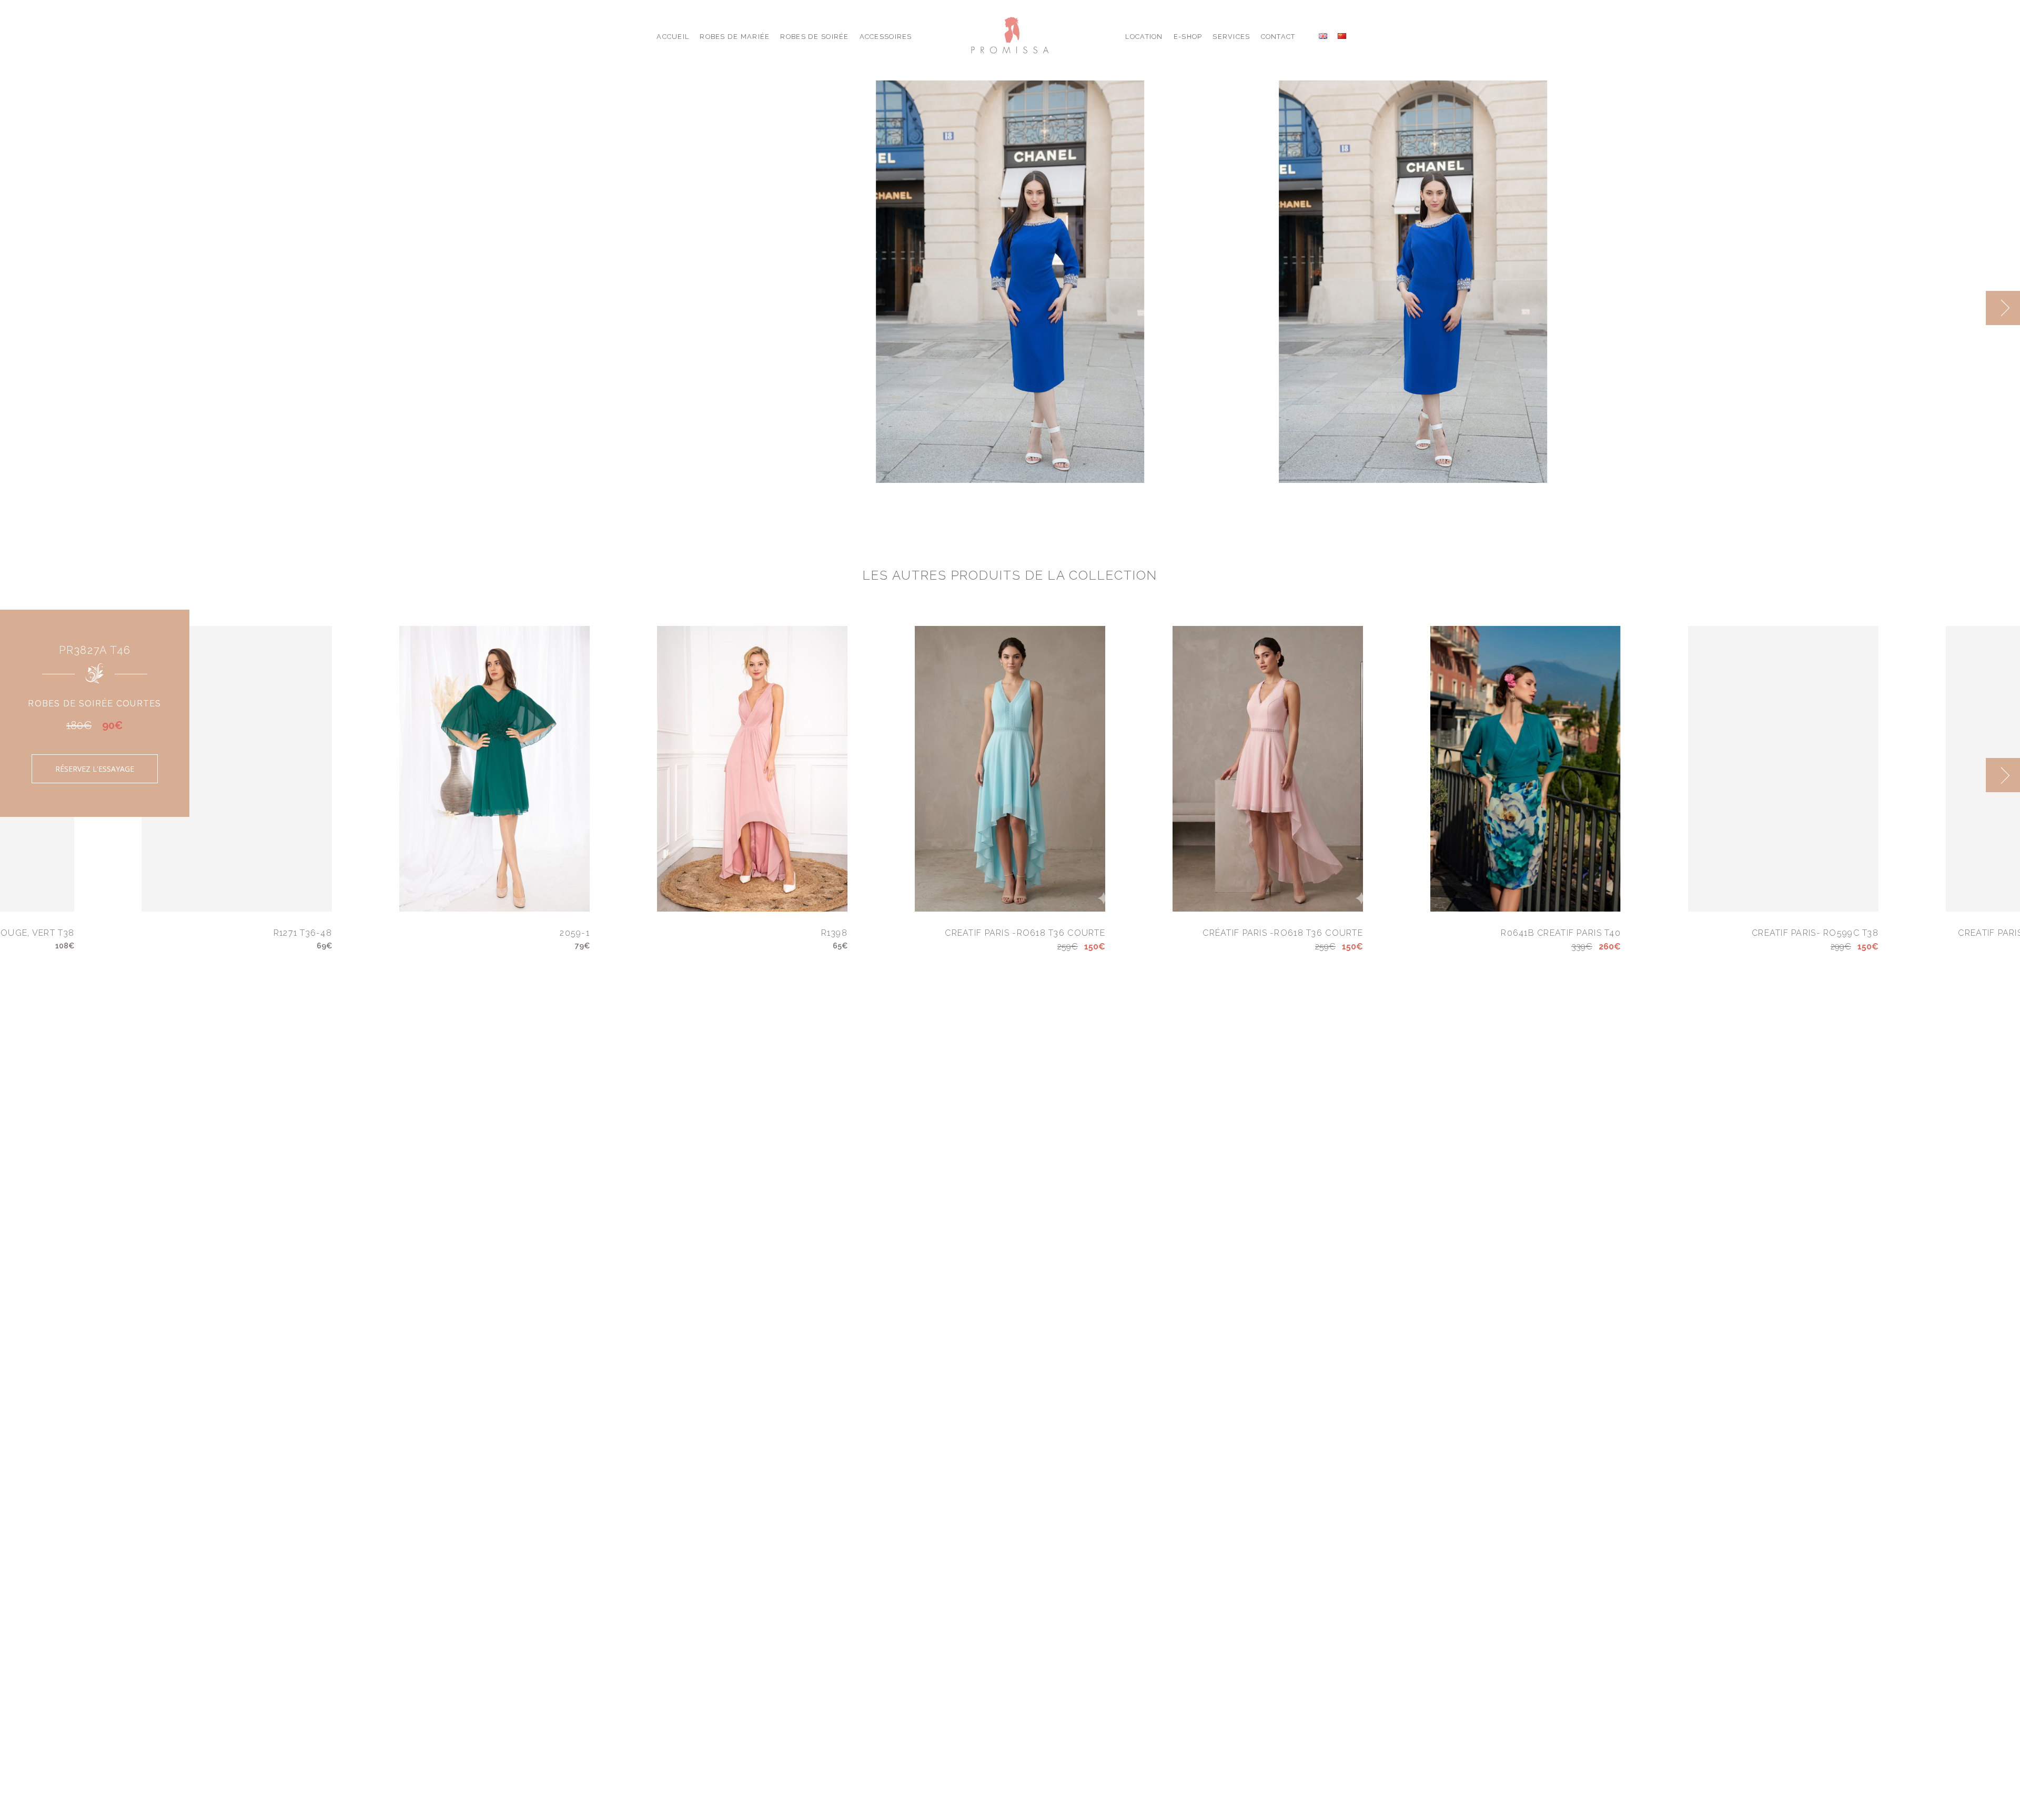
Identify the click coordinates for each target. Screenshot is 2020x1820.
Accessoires (886, 37)
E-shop (1188, 37)
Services (1231, 37)
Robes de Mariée (735, 37)
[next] (2003, 308)
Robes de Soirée (814, 37)
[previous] (1969, 308)
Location (1144, 37)
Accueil (673, 37)
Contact (1278, 37)
